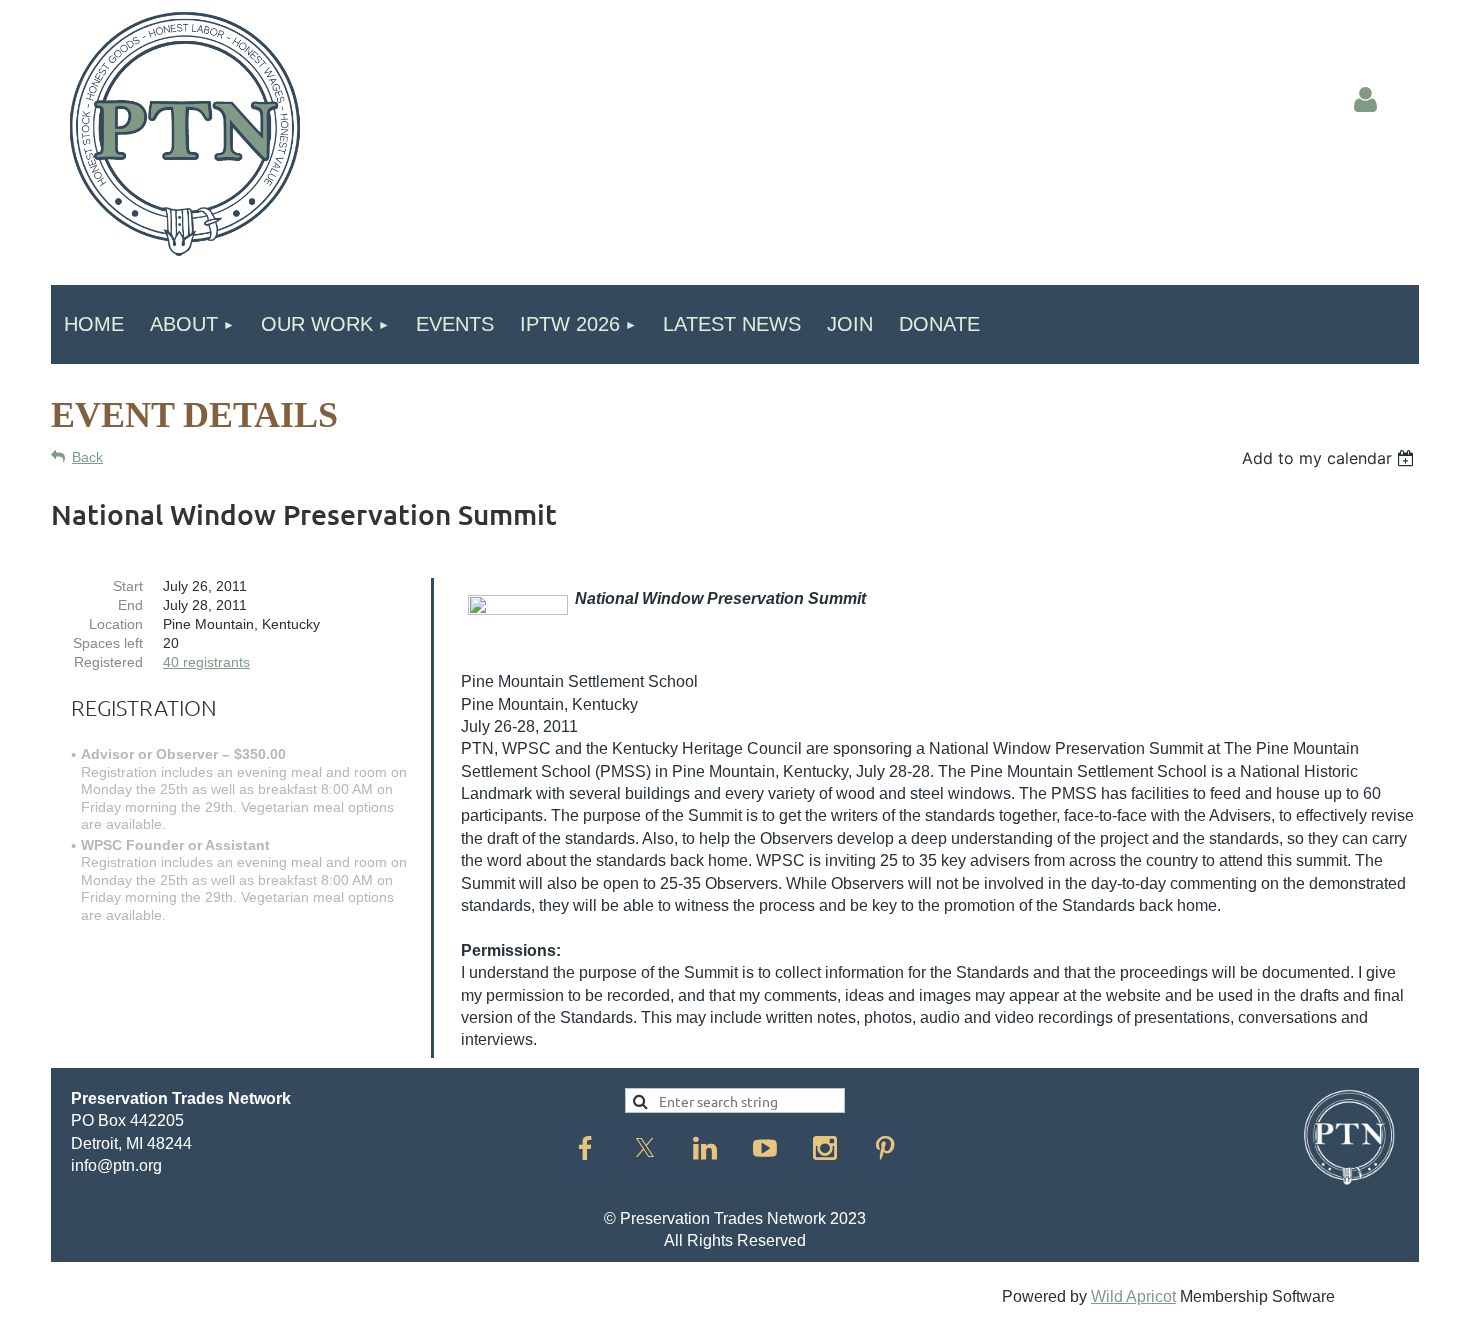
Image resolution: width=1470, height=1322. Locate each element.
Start (128, 586)
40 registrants (206, 662)
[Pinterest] (885, 1148)
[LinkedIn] (705, 1148)
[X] (645, 1148)
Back (87, 457)
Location (116, 624)
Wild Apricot (1133, 1296)
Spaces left (108, 643)
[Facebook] (585, 1148)
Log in (1365, 100)
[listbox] (1330, 458)
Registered (108, 662)
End (130, 605)
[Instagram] (825, 1148)
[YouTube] (765, 1148)
